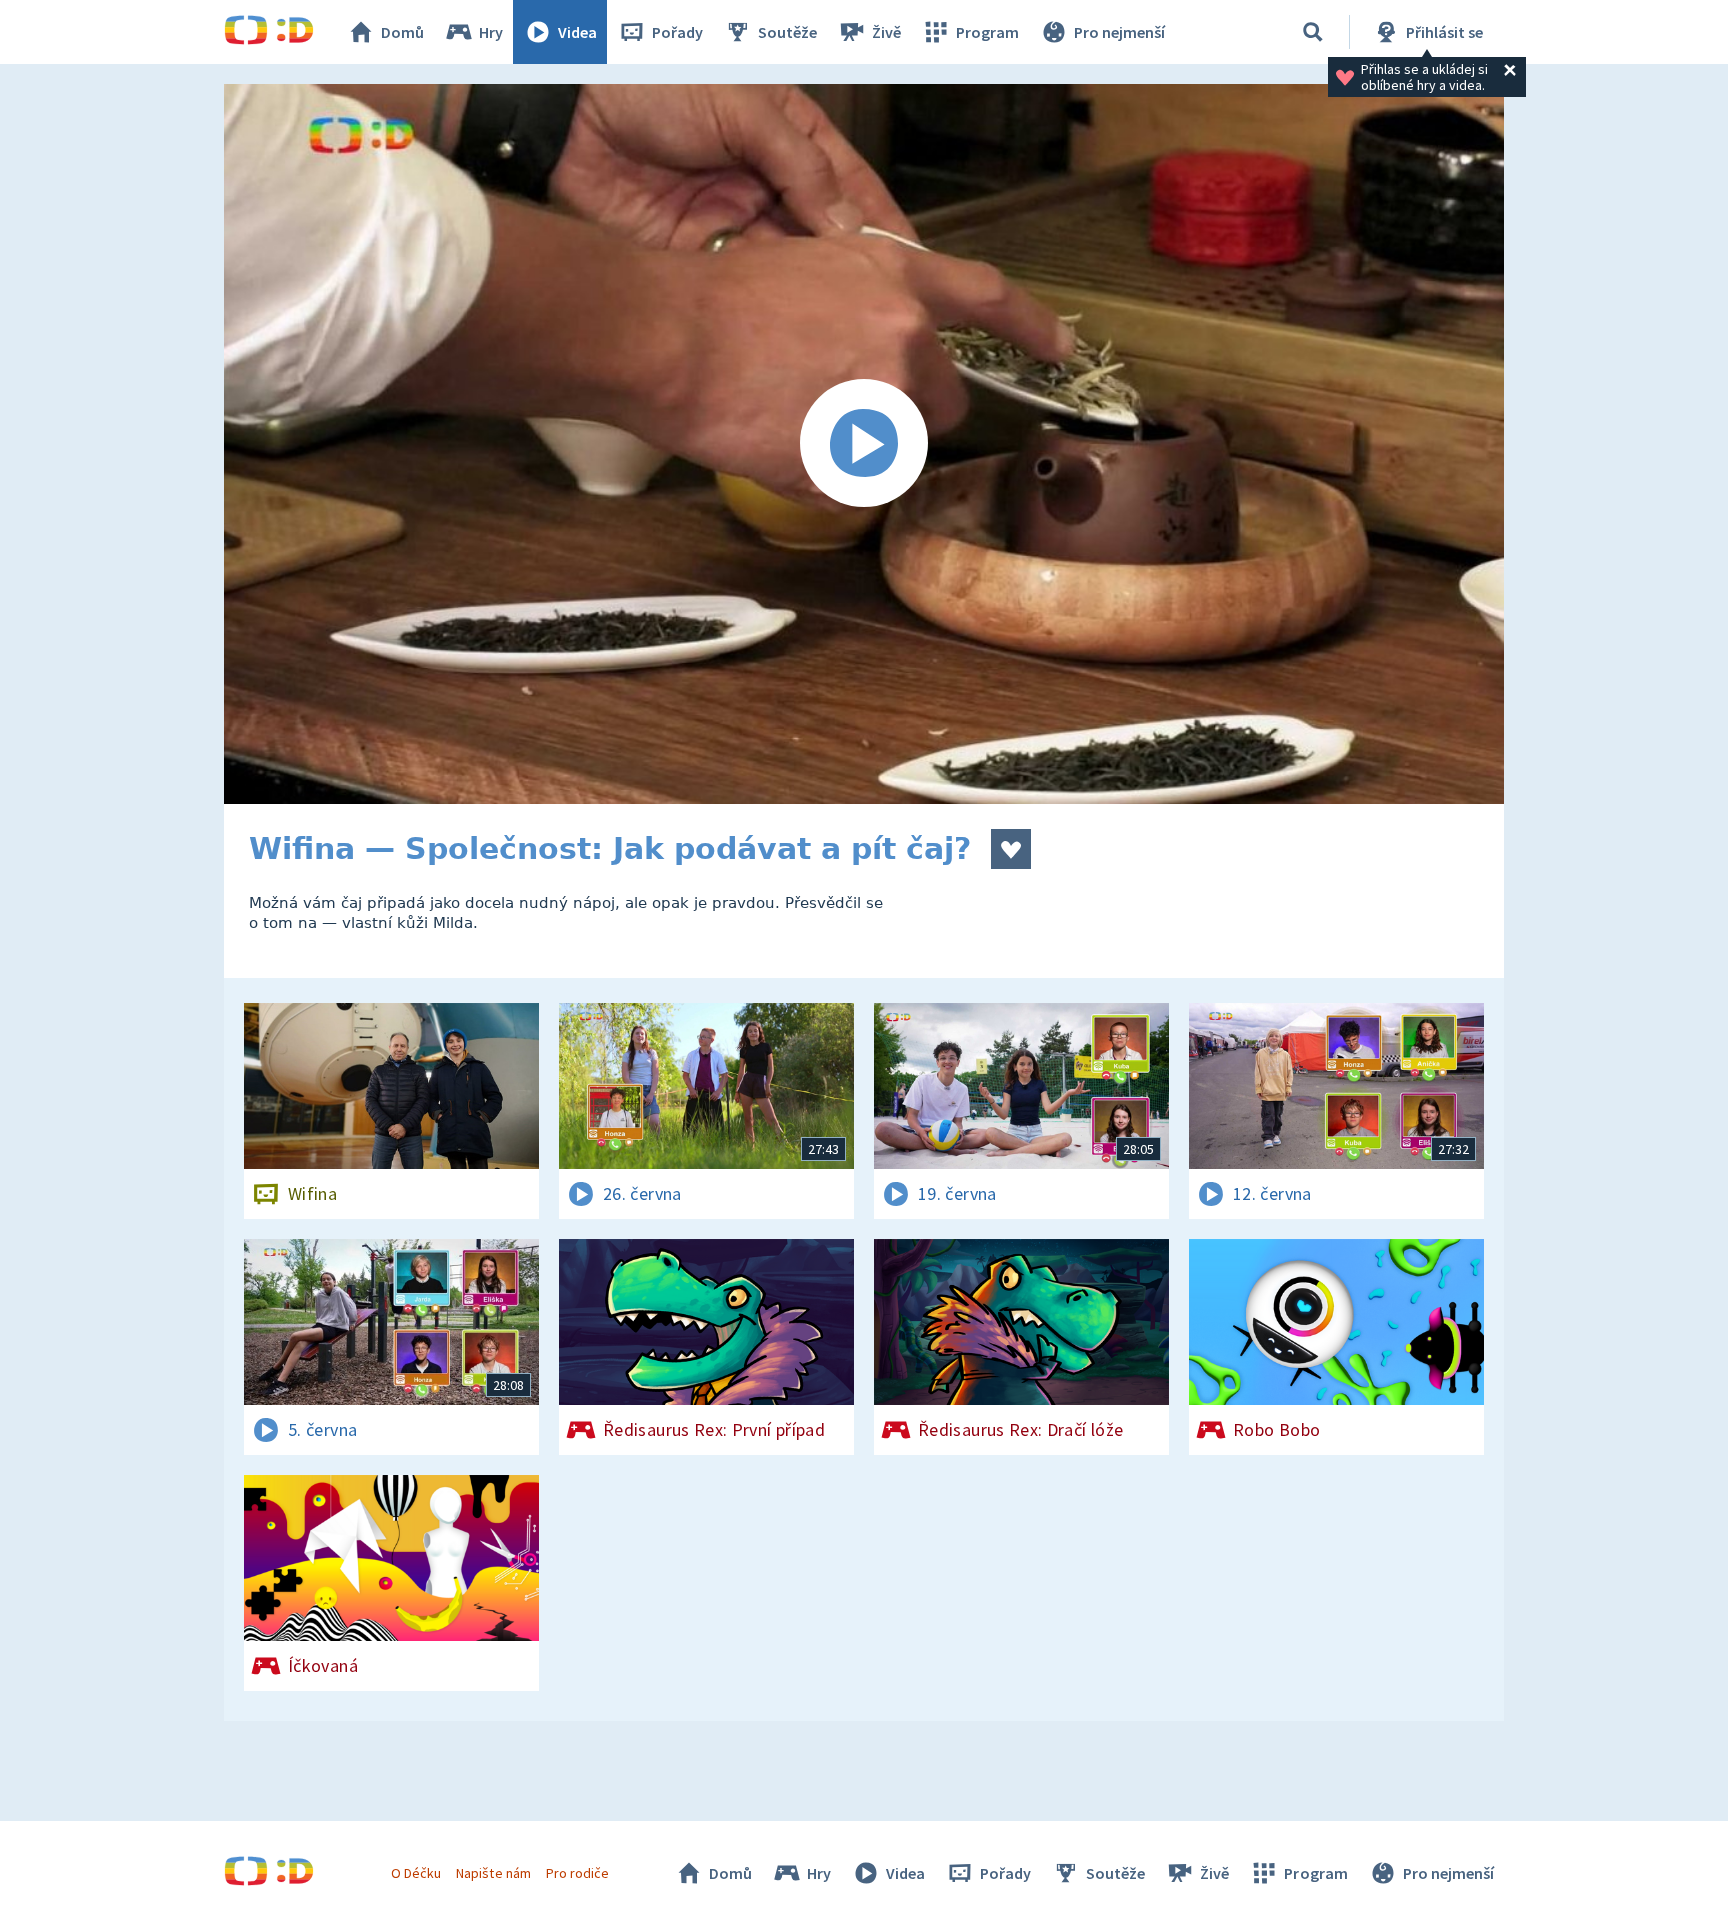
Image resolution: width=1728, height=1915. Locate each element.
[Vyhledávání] (1313, 32)
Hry (491, 32)
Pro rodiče (577, 1873)
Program (987, 32)
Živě (886, 32)
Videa (577, 32)
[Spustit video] (864, 444)
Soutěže (787, 32)
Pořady (677, 32)
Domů (402, 32)
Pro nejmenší (1119, 32)
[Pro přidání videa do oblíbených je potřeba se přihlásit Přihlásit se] (1011, 849)
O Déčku (416, 1873)
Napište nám (493, 1873)
